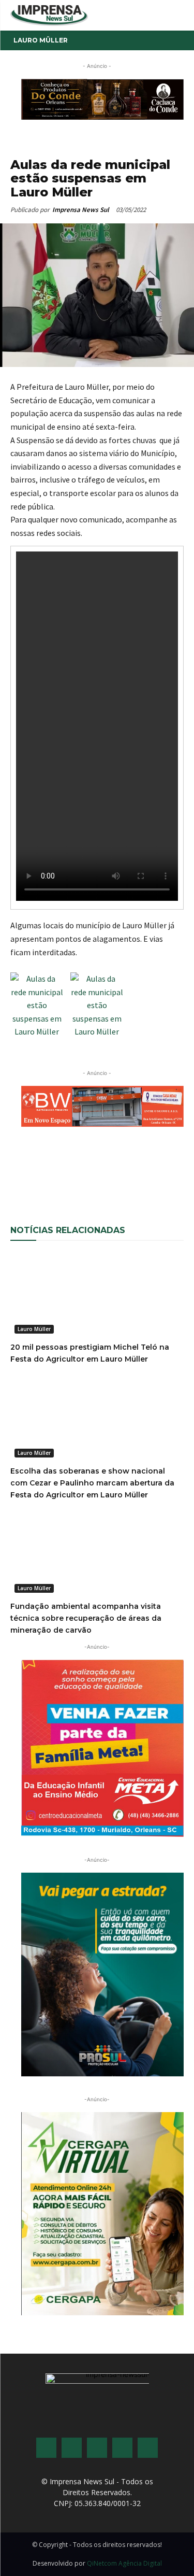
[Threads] (148, 2448)
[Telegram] (172, 1176)
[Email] (101, 1176)
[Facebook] (53, 1176)
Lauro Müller (41, 40)
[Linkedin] (148, 1176)
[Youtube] (122, 2448)
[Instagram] (72, 2448)
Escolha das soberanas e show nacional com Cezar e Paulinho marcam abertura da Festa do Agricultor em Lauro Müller (92, 1483)
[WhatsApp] (77, 1176)
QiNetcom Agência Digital (124, 2563)
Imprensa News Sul (81, 210)
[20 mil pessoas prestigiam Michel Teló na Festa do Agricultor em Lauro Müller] (97, 1295)
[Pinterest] (125, 1176)
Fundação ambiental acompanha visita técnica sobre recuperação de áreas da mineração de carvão (86, 1618)
